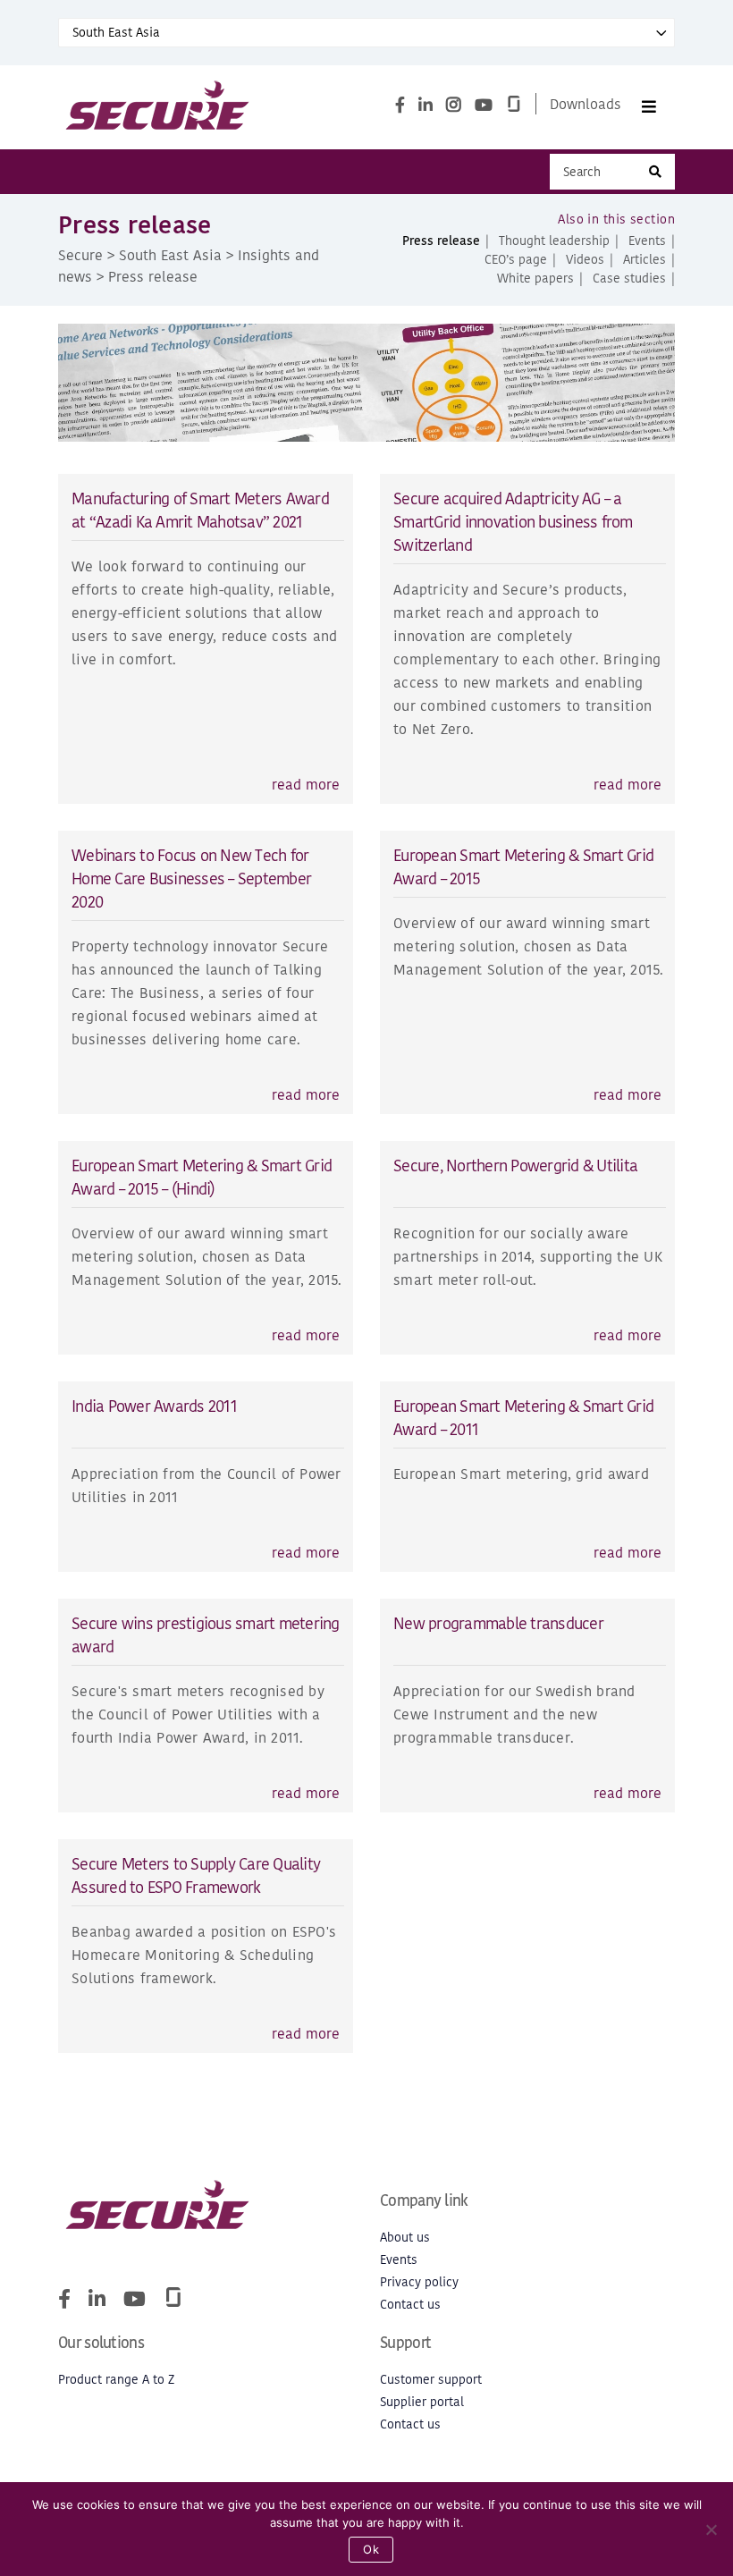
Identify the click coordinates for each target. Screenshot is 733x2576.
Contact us (410, 2305)
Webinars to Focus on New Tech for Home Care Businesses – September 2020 (191, 878)
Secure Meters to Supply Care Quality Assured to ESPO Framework (196, 1875)
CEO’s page (516, 260)
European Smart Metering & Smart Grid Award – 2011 (523, 1418)
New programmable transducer (498, 1623)
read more (306, 784)
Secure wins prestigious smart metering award (206, 1635)
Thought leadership (554, 241)
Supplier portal (422, 2402)
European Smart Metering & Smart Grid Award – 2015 (523, 867)
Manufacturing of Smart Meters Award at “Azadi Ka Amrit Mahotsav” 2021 (200, 510)
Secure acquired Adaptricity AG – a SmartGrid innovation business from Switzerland (513, 522)
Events (647, 241)
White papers (535, 279)
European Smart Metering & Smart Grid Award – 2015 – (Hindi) (202, 1177)
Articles (645, 260)
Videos (585, 260)
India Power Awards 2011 (154, 1406)
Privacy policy (419, 2282)
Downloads (586, 104)
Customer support (431, 2380)
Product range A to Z (116, 2380)
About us (405, 2238)
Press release (441, 241)
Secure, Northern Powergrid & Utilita (515, 1166)
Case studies (629, 279)
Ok (371, 2549)
